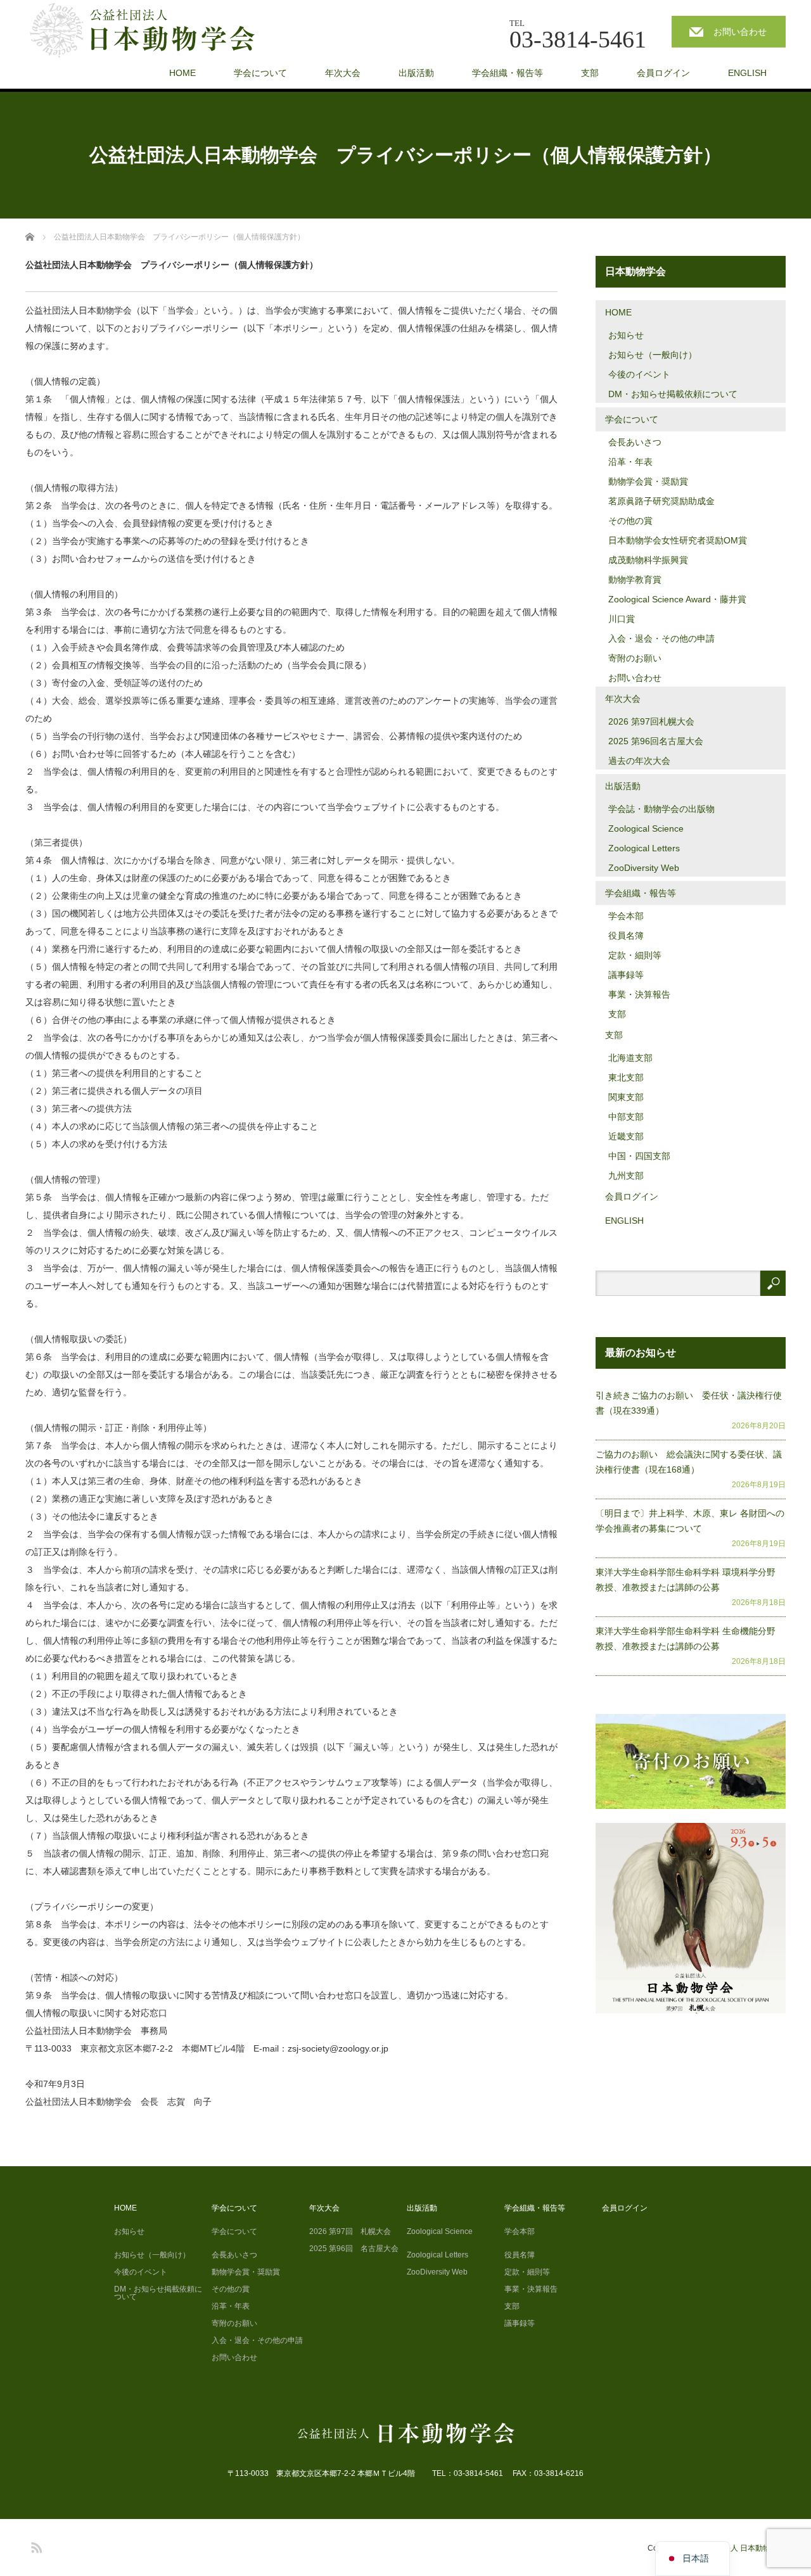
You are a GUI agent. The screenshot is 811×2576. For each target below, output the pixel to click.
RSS (35, 2546)
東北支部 (626, 1077)
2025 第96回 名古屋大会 (354, 2249)
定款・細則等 (635, 955)
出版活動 (416, 73)
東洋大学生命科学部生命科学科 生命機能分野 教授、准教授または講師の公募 (690, 1639)
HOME (182, 73)
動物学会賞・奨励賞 (648, 481)
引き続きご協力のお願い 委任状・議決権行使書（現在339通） (689, 1403)
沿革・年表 (630, 462)
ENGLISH (747, 73)
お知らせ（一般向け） (653, 355)
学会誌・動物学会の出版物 (661, 809)
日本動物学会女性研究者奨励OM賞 (678, 540)
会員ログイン (663, 73)
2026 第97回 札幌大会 (350, 2231)
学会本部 (626, 916)
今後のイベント (639, 374)
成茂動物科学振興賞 (648, 560)
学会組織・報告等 (508, 73)
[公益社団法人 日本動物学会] (153, 31)
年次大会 (343, 73)
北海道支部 (630, 1058)
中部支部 (626, 1117)
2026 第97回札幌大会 (651, 721)
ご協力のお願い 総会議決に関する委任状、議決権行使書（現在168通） (689, 1462)
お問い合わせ (740, 32)
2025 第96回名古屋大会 (656, 741)
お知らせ (626, 335)
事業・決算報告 (639, 994)
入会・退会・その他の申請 (661, 638)
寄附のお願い (635, 658)
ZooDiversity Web (644, 868)
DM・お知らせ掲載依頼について (673, 394)
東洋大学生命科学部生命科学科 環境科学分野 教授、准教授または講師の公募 (690, 1580)
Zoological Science (646, 828)
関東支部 (626, 1097)
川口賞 (622, 619)
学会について (260, 73)
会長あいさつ (635, 442)
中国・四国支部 (639, 1156)
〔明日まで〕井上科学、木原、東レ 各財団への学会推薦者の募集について (690, 1521)
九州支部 (626, 1176)
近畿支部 (626, 1136)
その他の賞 (630, 521)
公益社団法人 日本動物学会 (739, 2548)
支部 (590, 73)
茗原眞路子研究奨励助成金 (661, 501)
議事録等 (626, 975)
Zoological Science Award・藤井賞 (677, 599)
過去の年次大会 (639, 761)
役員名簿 (626, 936)
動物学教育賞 (635, 580)
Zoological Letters (644, 848)
